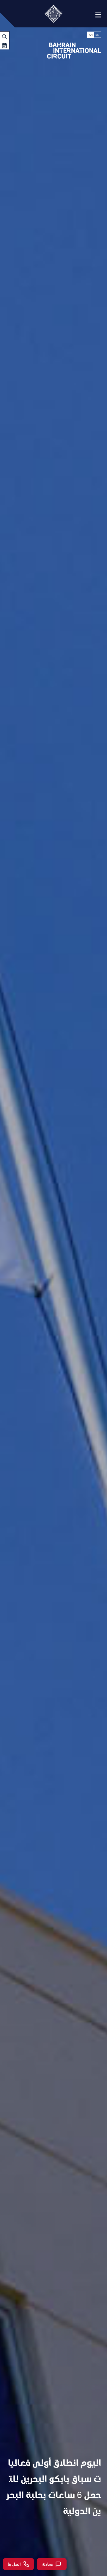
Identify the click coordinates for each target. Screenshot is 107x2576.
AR (91, 35)
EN (97, 35)
